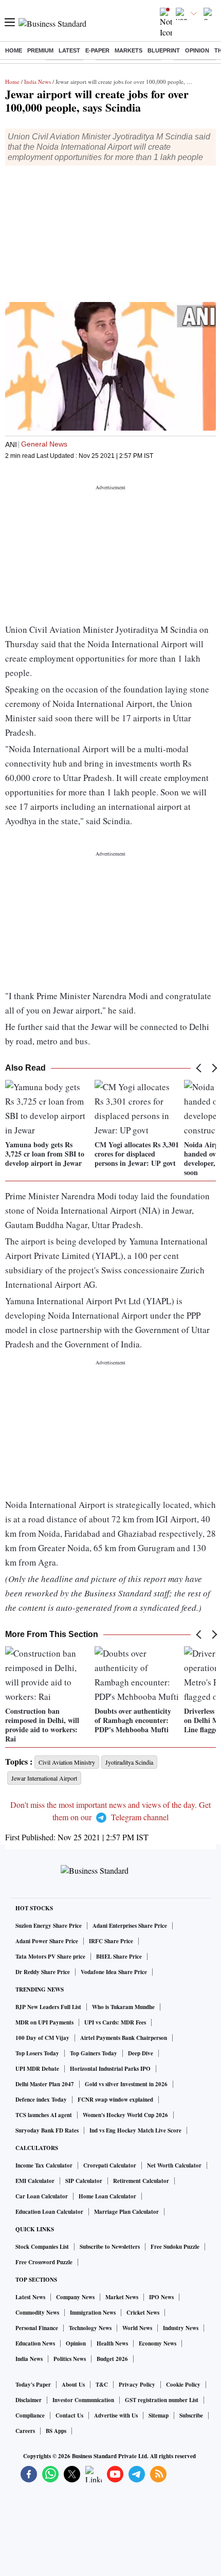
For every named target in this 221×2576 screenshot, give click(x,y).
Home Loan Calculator (107, 2196)
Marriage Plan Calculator (126, 2212)
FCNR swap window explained (115, 2100)
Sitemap (159, 2415)
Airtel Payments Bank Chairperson (124, 2038)
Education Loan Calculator (49, 2212)
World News (137, 2328)
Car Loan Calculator (42, 2196)
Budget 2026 (112, 2359)
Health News (112, 2343)
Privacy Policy (137, 2385)
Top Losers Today (37, 2053)
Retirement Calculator (141, 2181)
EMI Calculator (35, 2181)
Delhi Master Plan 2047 (45, 2084)
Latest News (30, 2297)
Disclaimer (29, 2400)
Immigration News (93, 2313)
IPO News (161, 2297)
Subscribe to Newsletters (110, 2247)
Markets (128, 50)
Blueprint (164, 50)
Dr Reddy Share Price (43, 1972)
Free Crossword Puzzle (44, 2262)
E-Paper (97, 50)
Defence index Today (41, 2100)
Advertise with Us (116, 2415)
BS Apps (56, 2431)
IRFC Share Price (111, 1941)
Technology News (90, 2328)
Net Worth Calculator (174, 2165)
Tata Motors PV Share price (50, 1957)
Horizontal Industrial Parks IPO (110, 2069)
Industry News (181, 2328)
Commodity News (37, 2313)
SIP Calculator (84, 2181)
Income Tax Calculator (44, 2165)
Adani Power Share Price (47, 1941)
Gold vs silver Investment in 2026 (126, 2084)
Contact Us (69, 2415)
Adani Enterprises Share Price (130, 1926)
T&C (102, 2385)
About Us (73, 2385)
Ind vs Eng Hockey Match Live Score (135, 2130)
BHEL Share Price (119, 1957)
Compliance (30, 2415)
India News (38, 82)
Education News (35, 2343)
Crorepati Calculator (110, 2165)
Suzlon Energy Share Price (49, 1926)
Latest (69, 50)
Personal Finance (37, 2328)
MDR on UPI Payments (44, 2022)
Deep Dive (141, 2053)
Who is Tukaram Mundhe (123, 2007)
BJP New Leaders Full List (48, 2007)
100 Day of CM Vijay (42, 2038)
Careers (25, 2431)
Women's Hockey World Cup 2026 (125, 2115)
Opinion (197, 50)
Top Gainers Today (94, 2053)
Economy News (158, 2343)
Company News (75, 2297)
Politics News (70, 2359)
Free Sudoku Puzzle (175, 2247)
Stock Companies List (42, 2247)
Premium (40, 50)
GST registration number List (162, 2400)
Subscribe (191, 2415)
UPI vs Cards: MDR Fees (115, 2022)
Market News (122, 2297)
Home (14, 50)
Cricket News (143, 2313)
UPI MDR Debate (37, 2069)
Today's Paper (33, 2385)
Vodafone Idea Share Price (114, 1972)
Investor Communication (83, 2400)
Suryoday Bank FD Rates (47, 2130)
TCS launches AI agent (44, 2115)
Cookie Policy (183, 2385)
